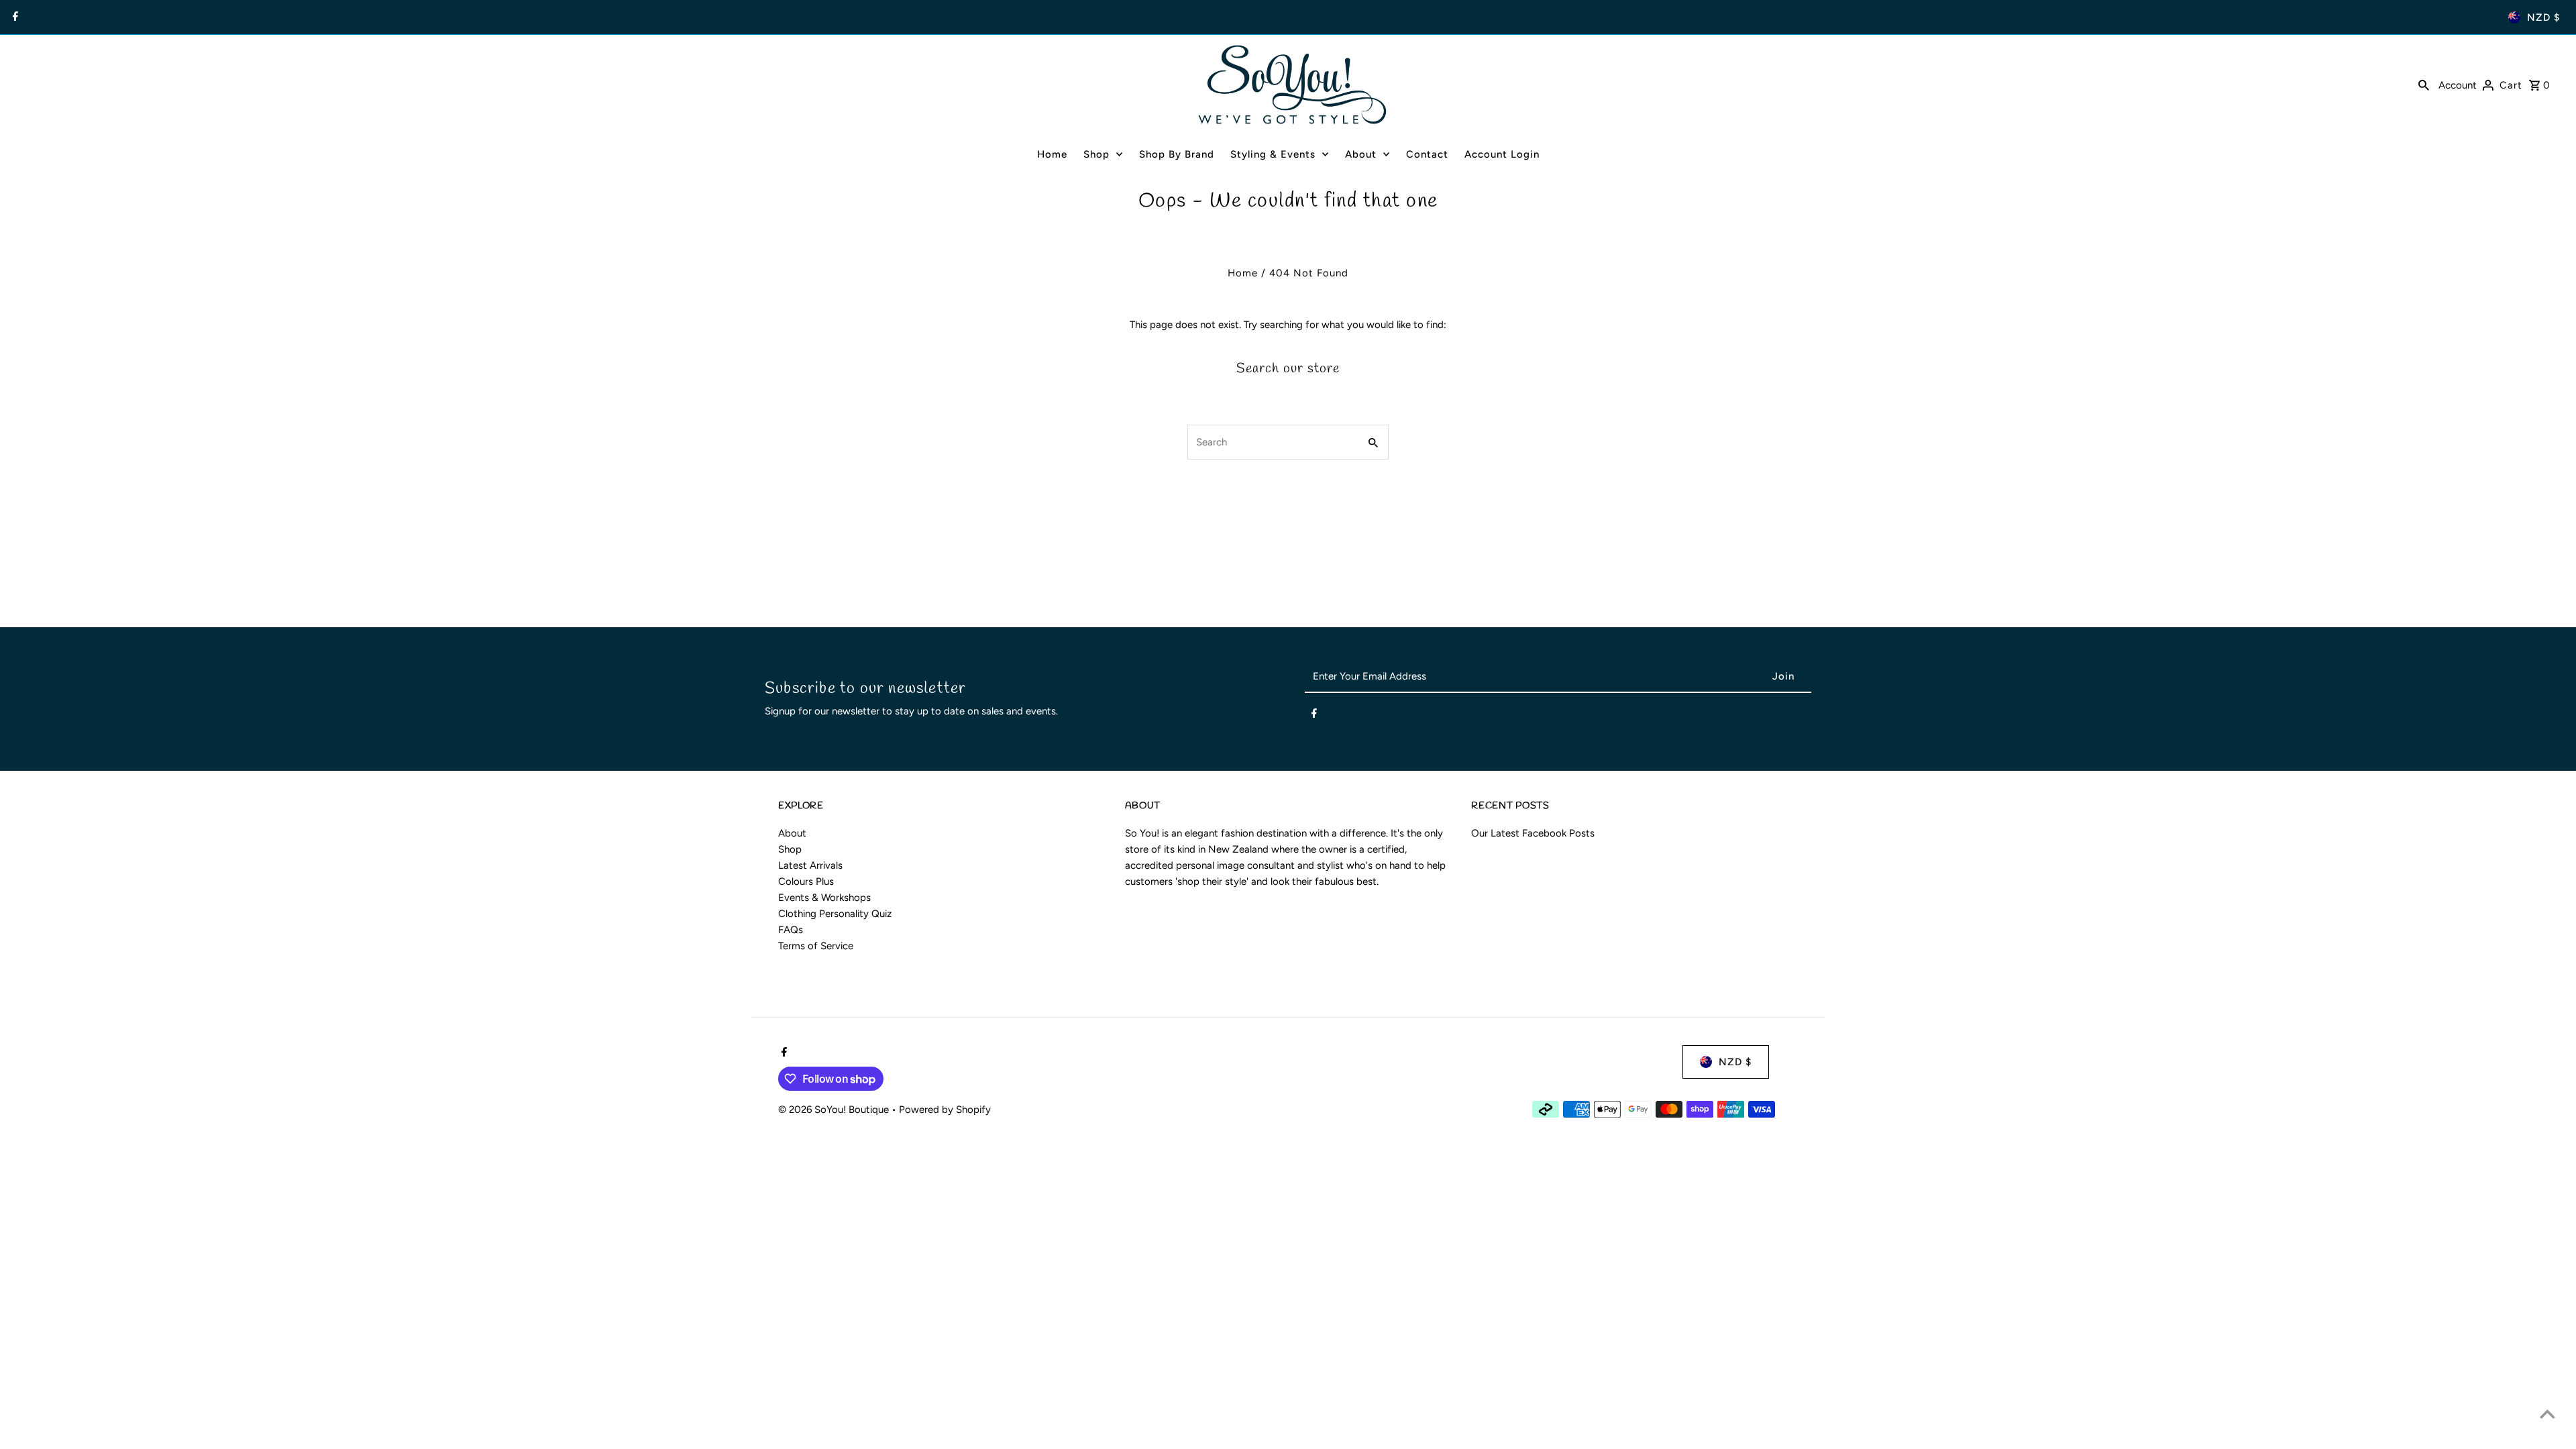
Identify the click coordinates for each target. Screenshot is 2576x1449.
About (792, 833)
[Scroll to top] (2547, 1414)
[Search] (2424, 85)
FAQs (791, 930)
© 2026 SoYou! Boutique (835, 1110)
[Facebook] (14, 17)
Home (1243, 273)
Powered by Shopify (945, 1110)
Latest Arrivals (810, 865)
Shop (790, 849)
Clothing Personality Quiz (835, 914)
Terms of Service (816, 946)
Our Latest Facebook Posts (1533, 833)
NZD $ (2543, 17)
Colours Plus (806, 881)
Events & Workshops (824, 898)
